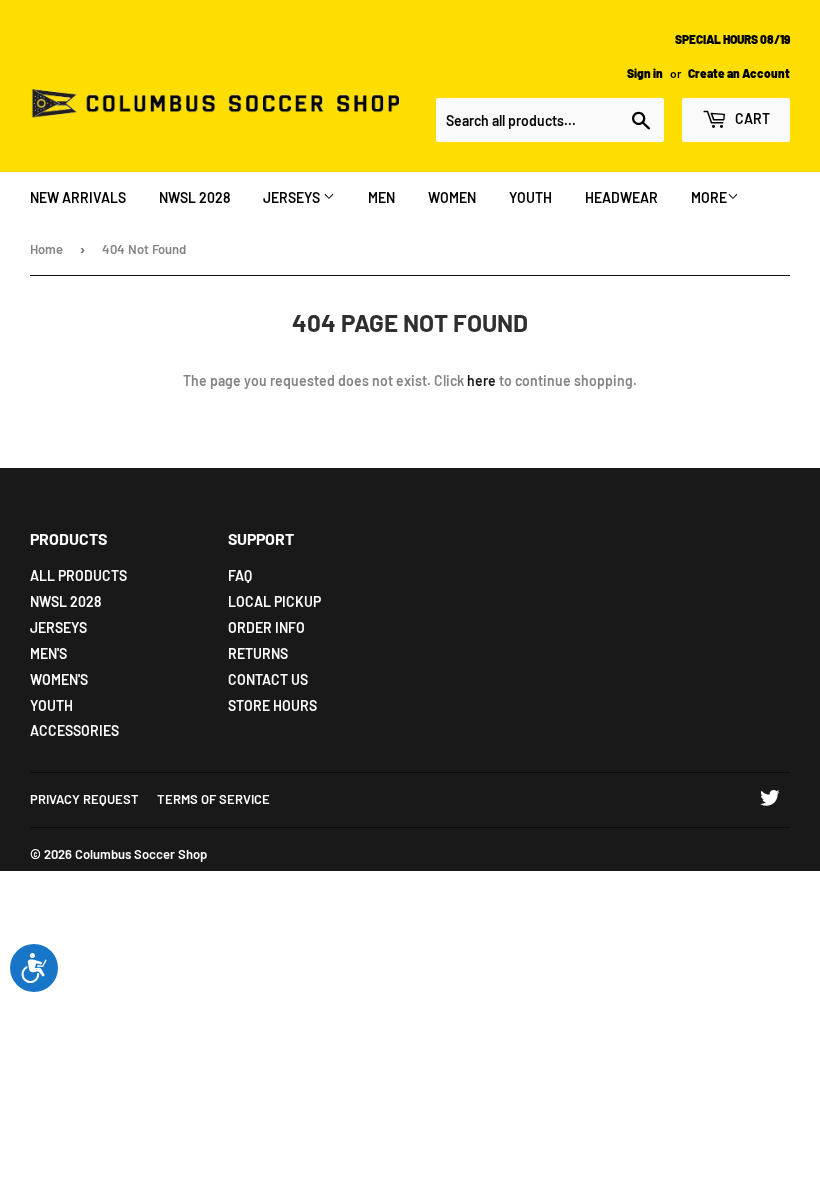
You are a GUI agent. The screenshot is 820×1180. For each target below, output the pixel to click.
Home (46, 249)
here (481, 380)
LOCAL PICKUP (274, 601)
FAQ (240, 575)
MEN (381, 197)
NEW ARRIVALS (78, 197)
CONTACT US (268, 679)
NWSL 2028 (194, 197)
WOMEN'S (59, 679)
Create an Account (739, 73)
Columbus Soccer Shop (141, 854)
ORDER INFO (266, 627)
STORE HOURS (272, 705)
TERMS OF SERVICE (213, 799)
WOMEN (452, 197)
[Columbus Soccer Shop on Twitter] (770, 800)
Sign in (645, 73)
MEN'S (48, 653)
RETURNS (258, 653)
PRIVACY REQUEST (84, 799)
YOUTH (530, 197)
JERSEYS (293, 197)
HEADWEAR (621, 197)
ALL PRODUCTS (78, 575)
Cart (751, 118)
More (709, 197)
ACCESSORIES (74, 730)
